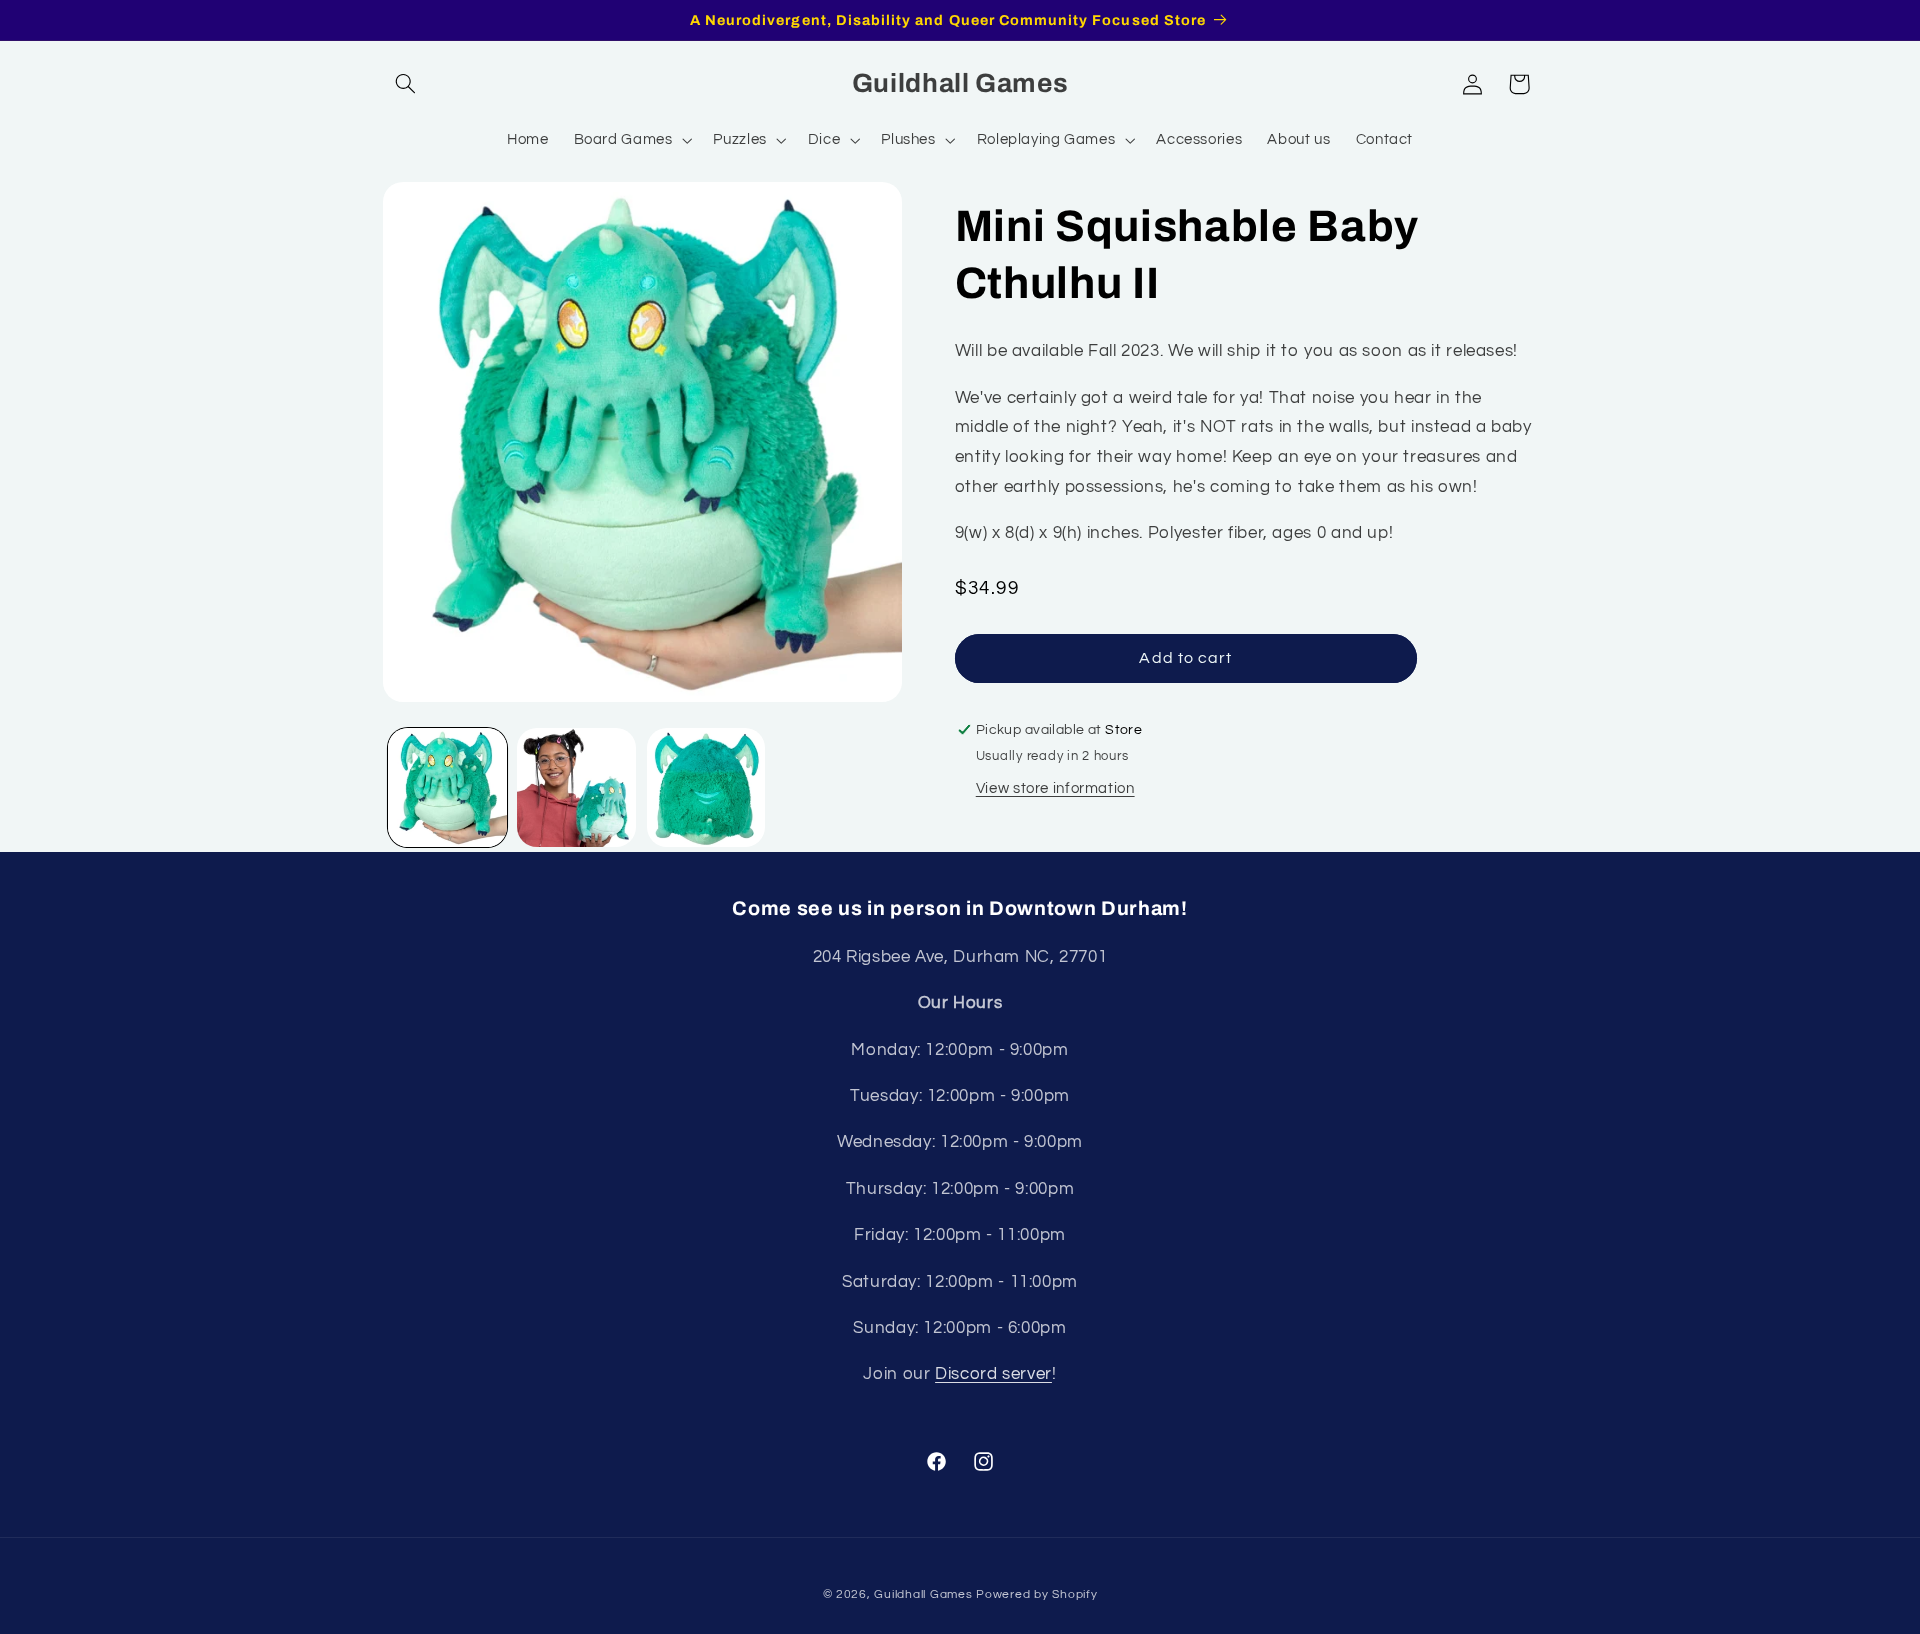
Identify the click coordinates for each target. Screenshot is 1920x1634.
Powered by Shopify (1036, 1594)
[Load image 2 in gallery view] (576, 787)
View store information (1055, 788)
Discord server (993, 1374)
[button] (406, 84)
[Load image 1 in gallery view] (447, 787)
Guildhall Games (923, 1594)
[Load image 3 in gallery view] (706, 787)
